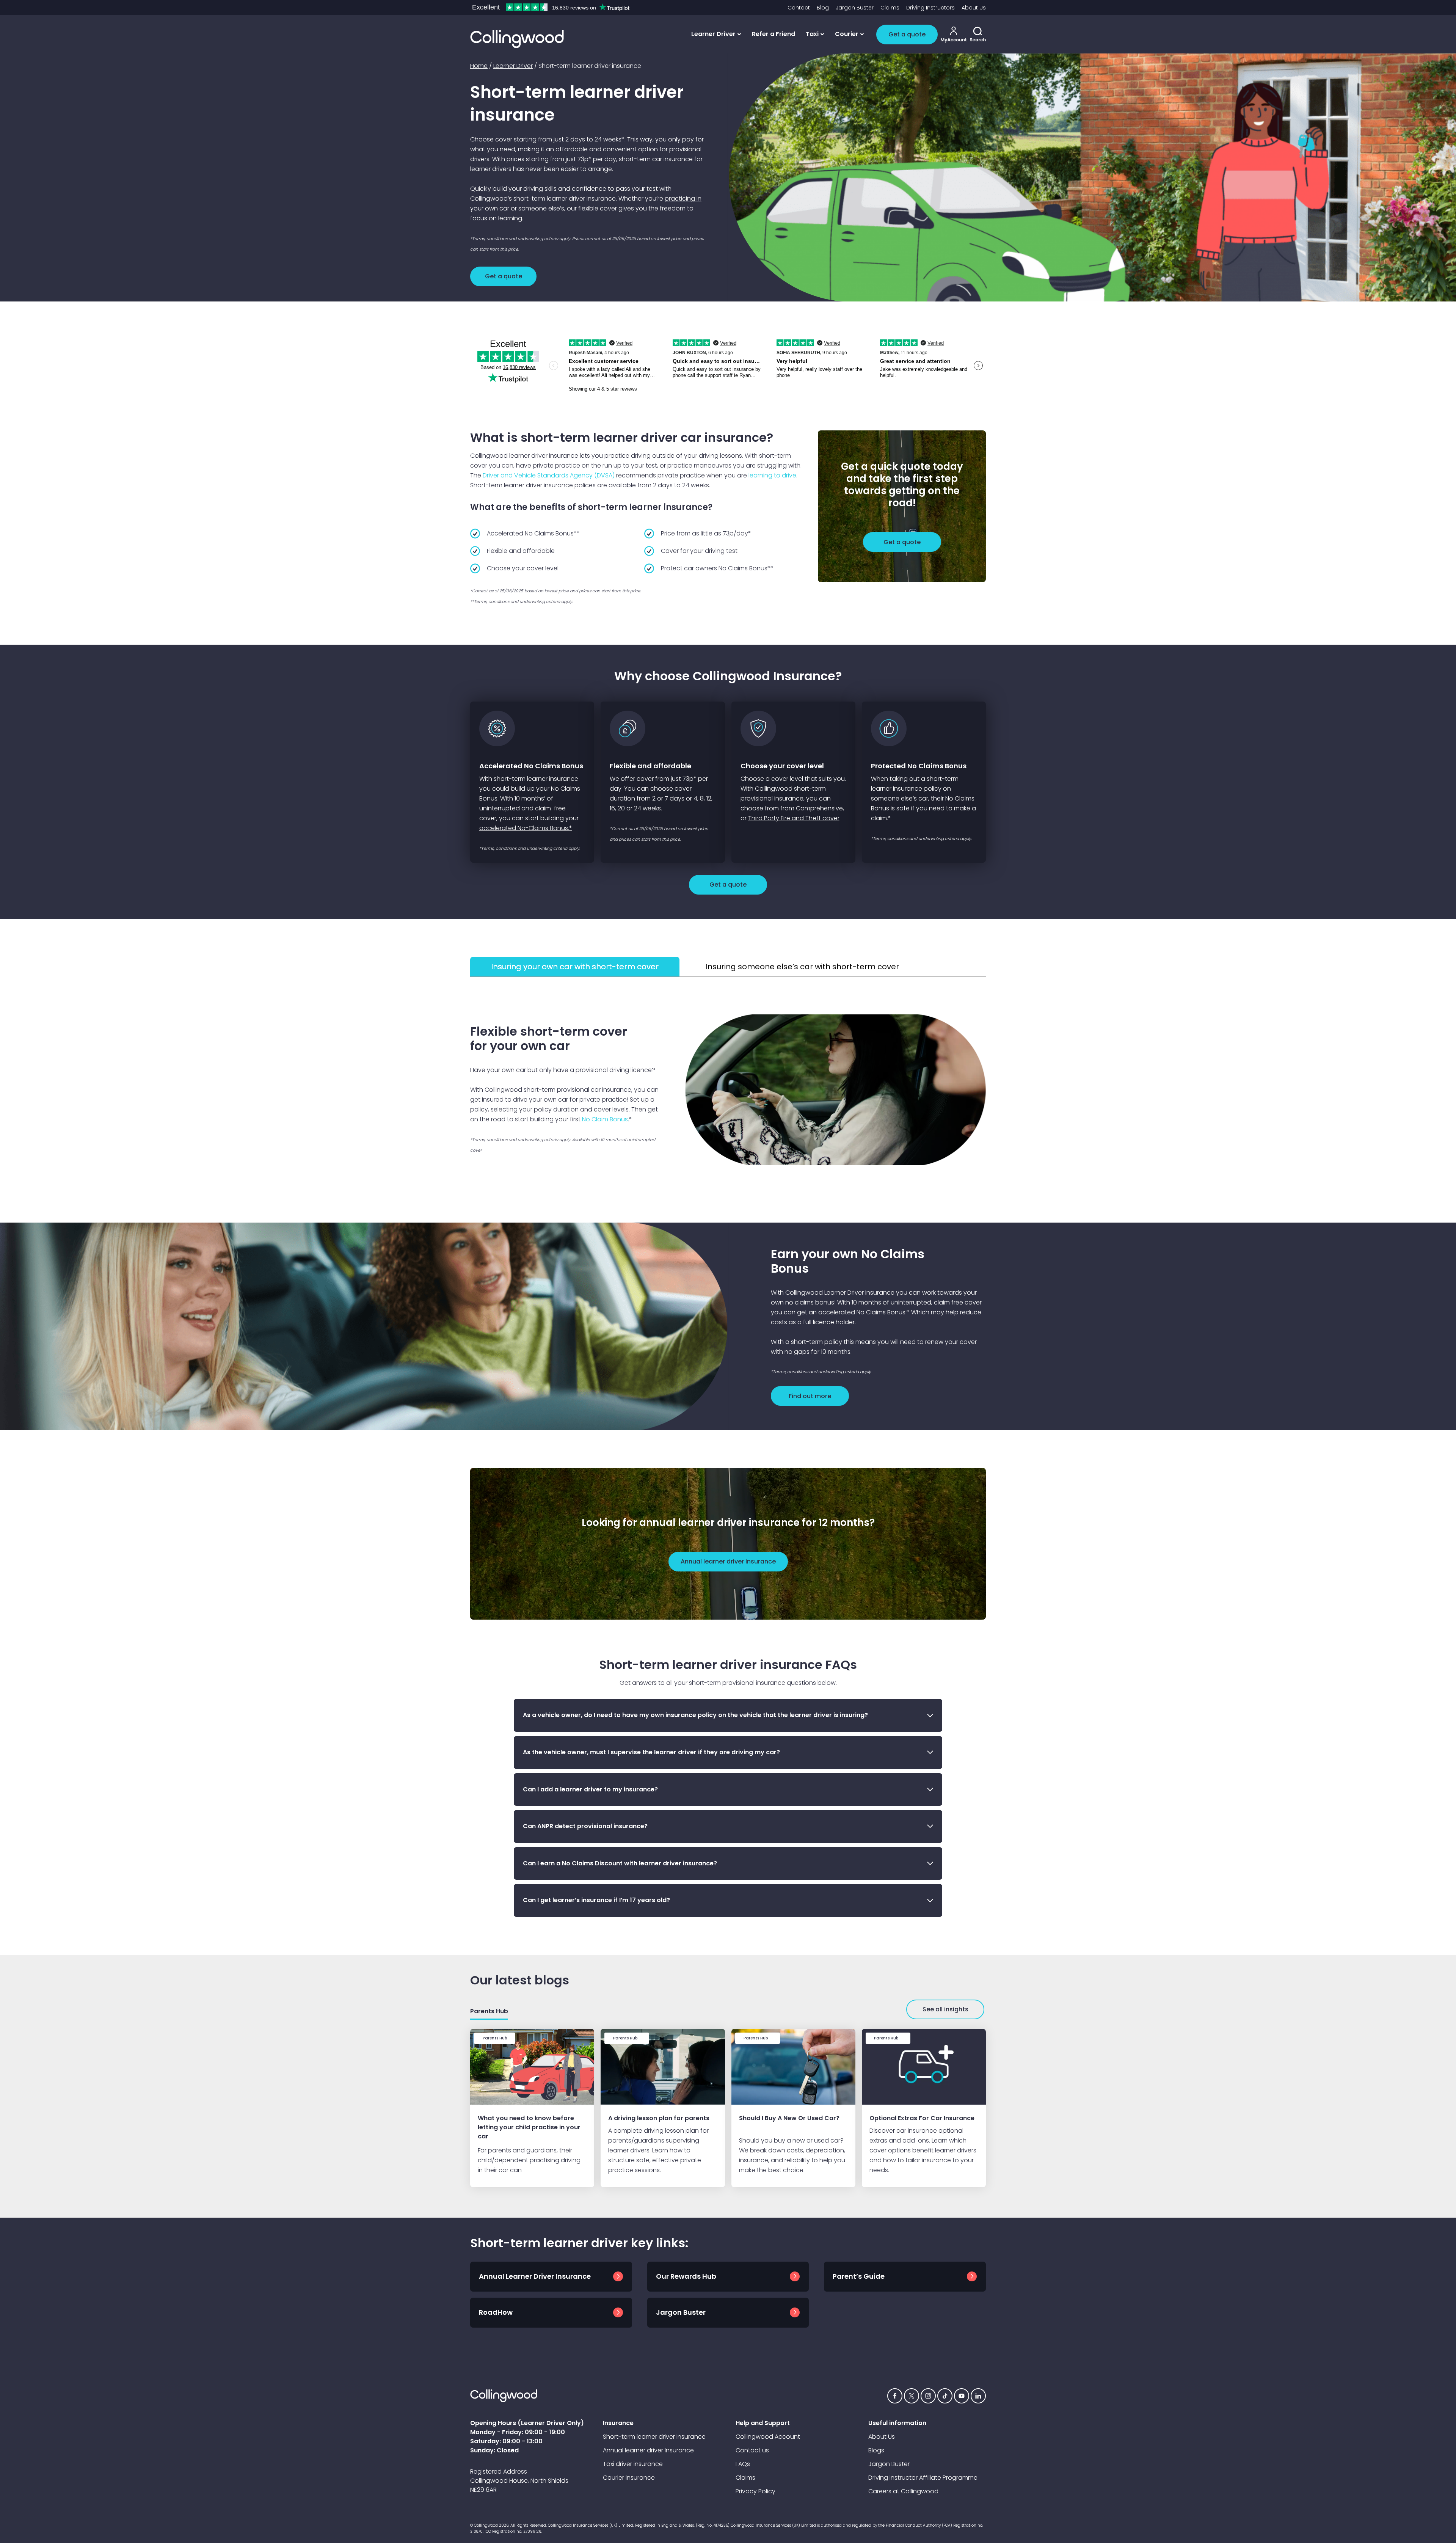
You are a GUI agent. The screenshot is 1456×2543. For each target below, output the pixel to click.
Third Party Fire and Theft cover (794, 818)
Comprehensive (819, 808)
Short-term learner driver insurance (654, 2437)
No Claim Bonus (605, 1119)
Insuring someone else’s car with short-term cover (802, 967)
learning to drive (772, 475)
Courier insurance (629, 2478)
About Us (974, 8)
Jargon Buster (855, 8)
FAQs (743, 2464)
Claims (890, 8)
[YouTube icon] (962, 2396)
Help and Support (763, 2423)
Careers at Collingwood (903, 2491)
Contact (799, 8)
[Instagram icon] (928, 2396)
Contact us (752, 2450)
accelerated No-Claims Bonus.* (526, 828)
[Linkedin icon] (978, 2396)
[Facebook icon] (895, 2396)
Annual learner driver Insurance (648, 2450)
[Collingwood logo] (517, 39)
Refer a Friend (773, 34)
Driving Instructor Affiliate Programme (923, 2478)
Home (479, 66)
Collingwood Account (768, 2437)
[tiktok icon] (945, 2396)
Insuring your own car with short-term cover (575, 967)
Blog (823, 8)
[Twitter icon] (912, 2396)
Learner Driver (513, 66)
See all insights (945, 2009)
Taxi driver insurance (633, 2464)
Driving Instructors (930, 8)
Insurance (618, 2423)
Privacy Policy (755, 2491)
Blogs (876, 2450)
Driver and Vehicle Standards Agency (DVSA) (549, 475)
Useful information (897, 2423)
